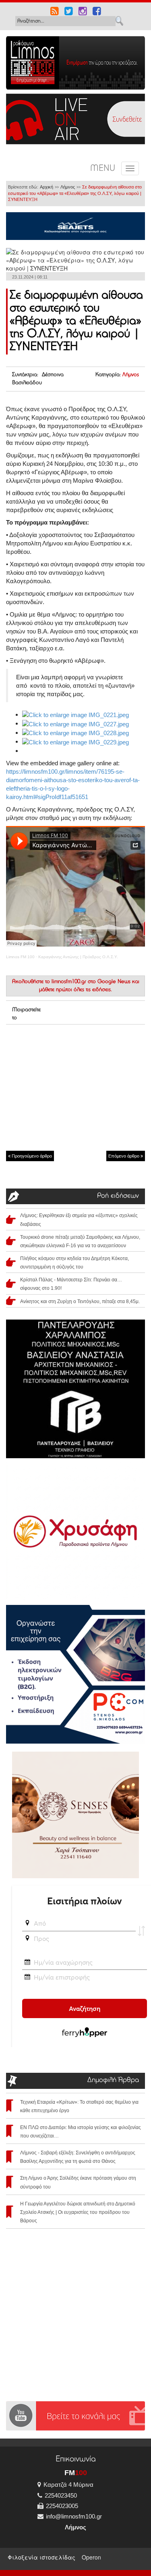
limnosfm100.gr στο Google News (91, 982)
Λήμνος (68, 187)
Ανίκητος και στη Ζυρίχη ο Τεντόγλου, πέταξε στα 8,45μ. (80, 1301)
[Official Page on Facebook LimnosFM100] (97, 12)
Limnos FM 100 (20, 957)
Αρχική (47, 187)
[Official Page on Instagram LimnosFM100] (83, 12)
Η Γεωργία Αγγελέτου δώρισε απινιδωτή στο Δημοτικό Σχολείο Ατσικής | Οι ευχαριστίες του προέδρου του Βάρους (78, 2212)
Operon (91, 2557)
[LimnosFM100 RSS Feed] (55, 12)
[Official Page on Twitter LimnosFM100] (69, 12)
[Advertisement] (75, 1087)
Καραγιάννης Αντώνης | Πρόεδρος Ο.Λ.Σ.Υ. (78, 957)
